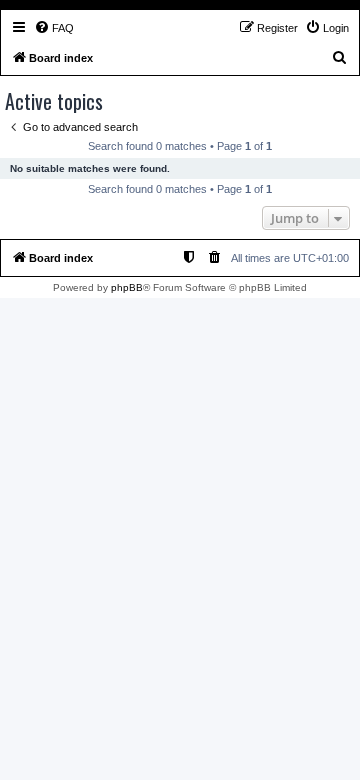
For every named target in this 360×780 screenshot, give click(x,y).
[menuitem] (54, 28)
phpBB (127, 287)
